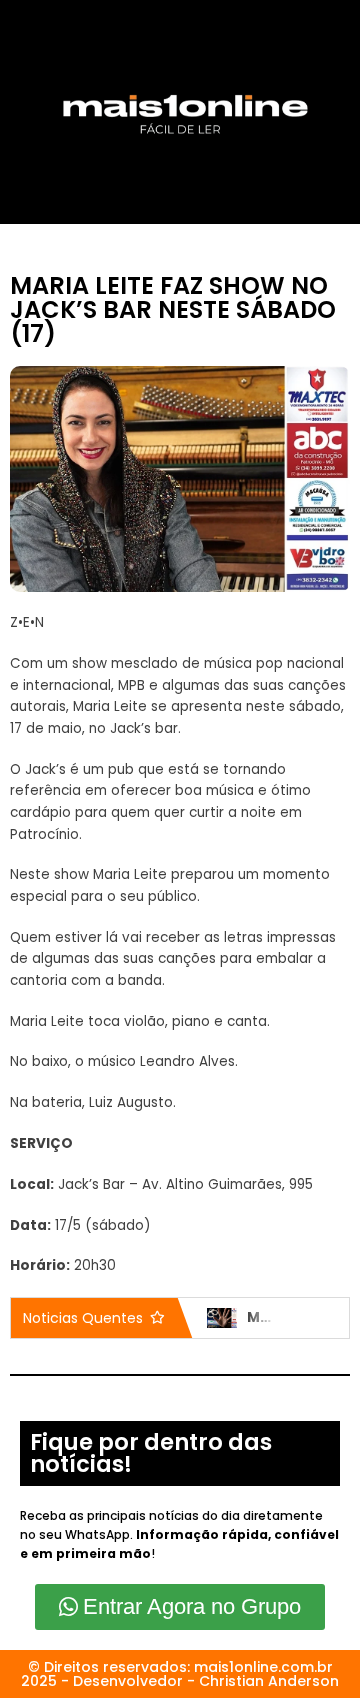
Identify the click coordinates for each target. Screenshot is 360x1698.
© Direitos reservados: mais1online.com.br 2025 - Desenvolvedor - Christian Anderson (180, 1674)
